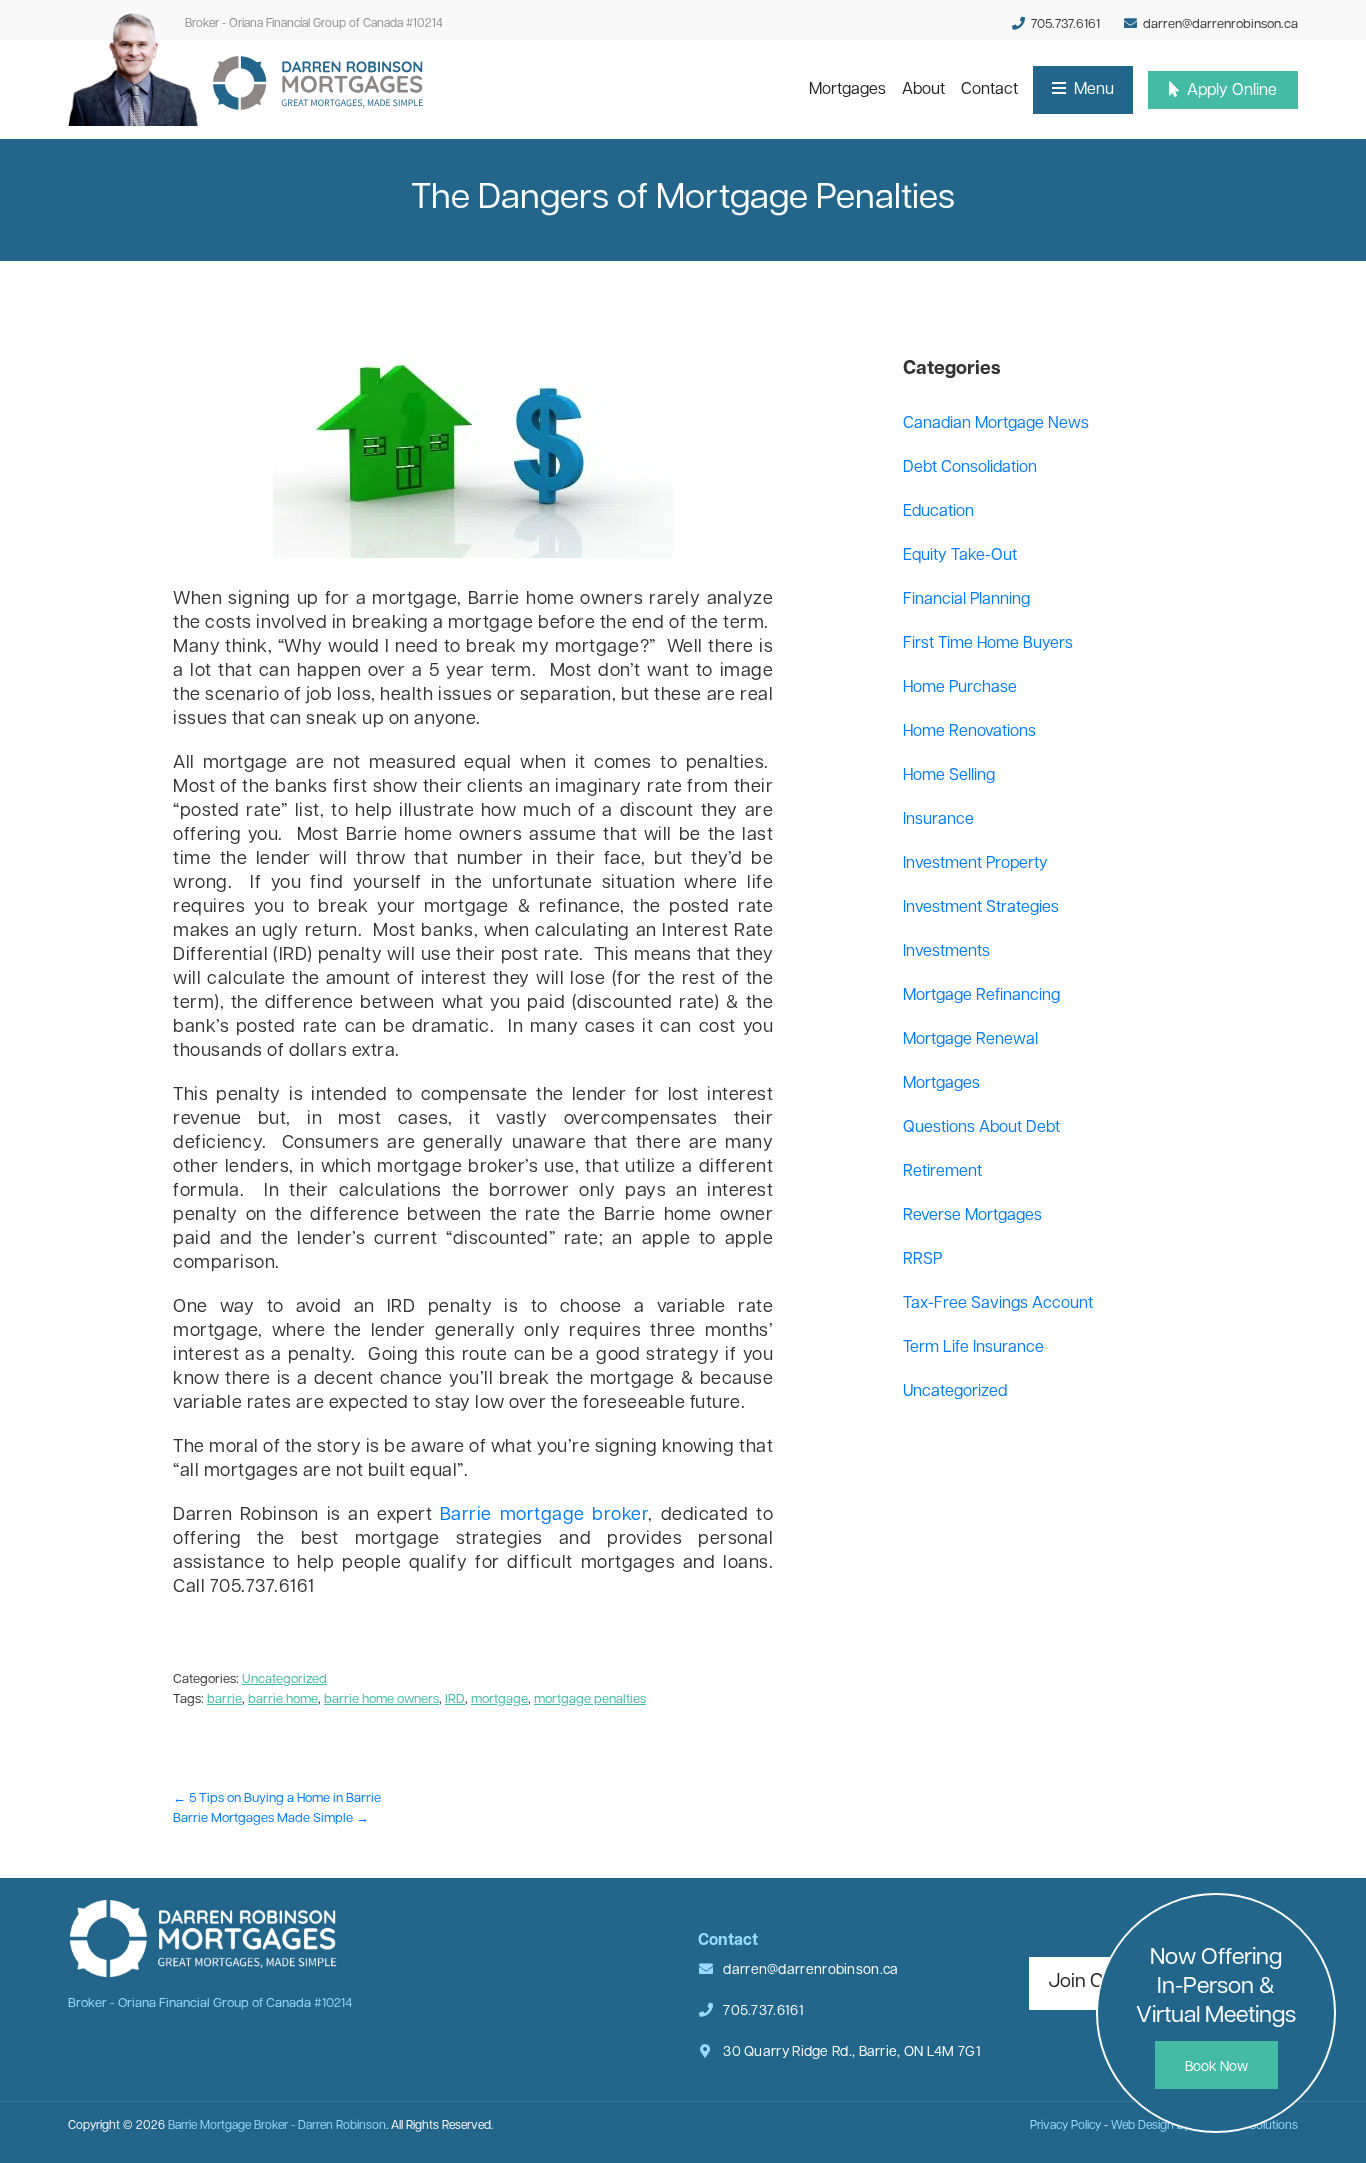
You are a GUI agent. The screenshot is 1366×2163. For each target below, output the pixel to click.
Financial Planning (966, 600)
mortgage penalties (590, 1699)
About (927, 89)
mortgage (499, 1699)
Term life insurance (973, 1348)
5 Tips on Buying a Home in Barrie (277, 1798)
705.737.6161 (1064, 24)
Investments (946, 952)
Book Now (1216, 2067)
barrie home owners (381, 1699)
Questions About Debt (981, 1128)
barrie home (283, 1699)
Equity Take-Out (960, 556)
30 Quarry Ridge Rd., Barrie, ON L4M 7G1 (850, 2052)
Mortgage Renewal (970, 1040)
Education (938, 512)
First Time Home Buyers (988, 644)
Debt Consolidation (970, 468)
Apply (1230, 91)
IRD (455, 1699)
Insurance (938, 820)
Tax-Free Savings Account (998, 1304)
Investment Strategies (981, 908)
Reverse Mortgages (972, 1216)
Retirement (942, 1172)
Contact (993, 89)
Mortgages (851, 89)
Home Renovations (969, 732)
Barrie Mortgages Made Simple (271, 1818)
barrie (224, 1699)
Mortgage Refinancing (981, 996)
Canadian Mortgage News (996, 424)
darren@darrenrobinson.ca (1220, 24)
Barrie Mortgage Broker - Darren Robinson (277, 2126)
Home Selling (949, 776)
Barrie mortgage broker (544, 1516)
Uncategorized (284, 1679)
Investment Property (975, 864)
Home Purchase (960, 688)
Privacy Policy (1065, 2126)
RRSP (922, 1260)
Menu (1092, 90)
